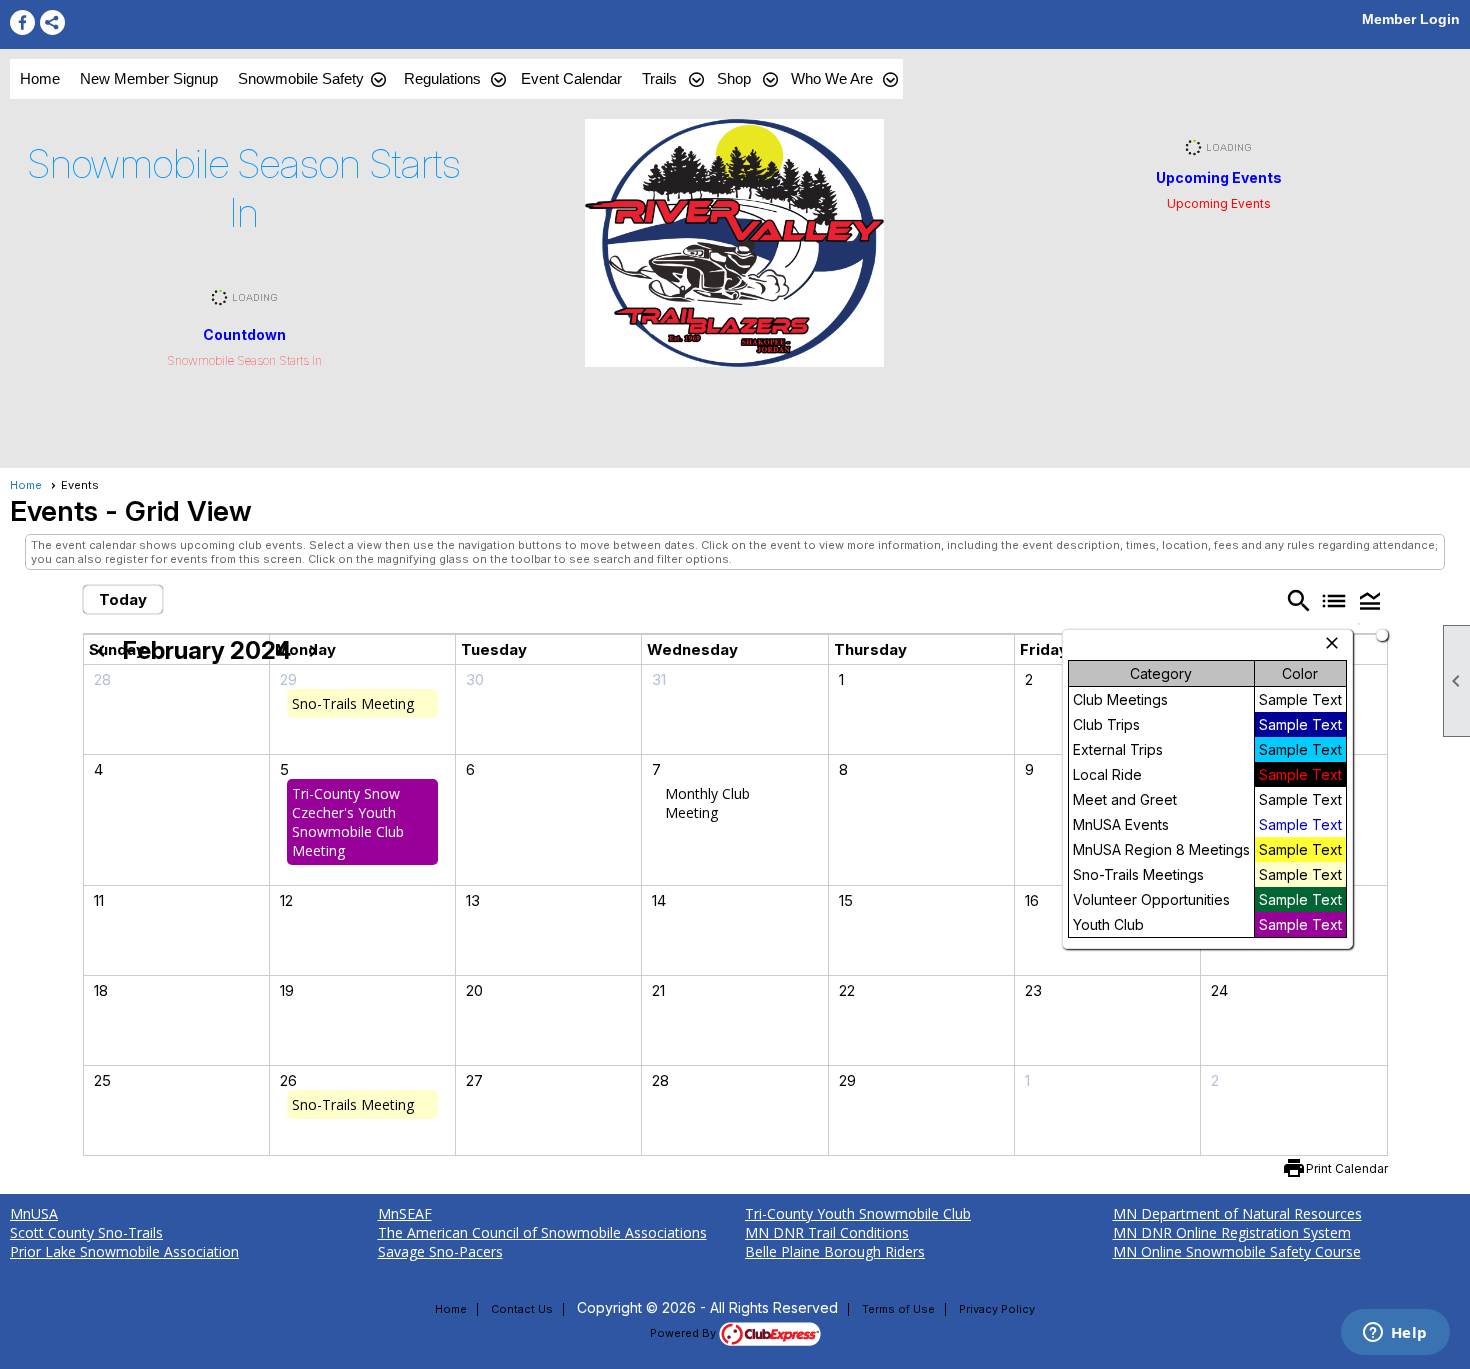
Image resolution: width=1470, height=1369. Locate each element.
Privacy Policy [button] (997, 1309)
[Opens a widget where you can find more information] (1395, 1334)
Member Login (1411, 19)
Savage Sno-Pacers (440, 1251)
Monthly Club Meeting (707, 803)
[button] (1370, 600)
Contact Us (522, 1309)
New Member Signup (149, 78)
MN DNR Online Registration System (1232, 1232)
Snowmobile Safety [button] (301, 78)
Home (40, 78)
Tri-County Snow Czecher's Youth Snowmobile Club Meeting (348, 822)
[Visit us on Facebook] (22, 22)
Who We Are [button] (832, 78)
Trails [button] (659, 78)
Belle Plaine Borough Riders (835, 1251)
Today (123, 599)
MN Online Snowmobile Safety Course (1237, 1251)
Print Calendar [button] (1347, 1168)
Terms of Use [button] (898, 1309)
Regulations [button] (442, 78)
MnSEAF (405, 1213)
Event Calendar (571, 78)
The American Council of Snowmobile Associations (542, 1232)
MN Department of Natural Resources (1237, 1213)
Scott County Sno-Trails (86, 1232)
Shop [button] (734, 78)
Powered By (684, 1333)
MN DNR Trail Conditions (827, 1232)
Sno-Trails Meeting (353, 703)
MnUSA (34, 1213)
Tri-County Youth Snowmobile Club (858, 1213)
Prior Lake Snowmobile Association (124, 1251)
